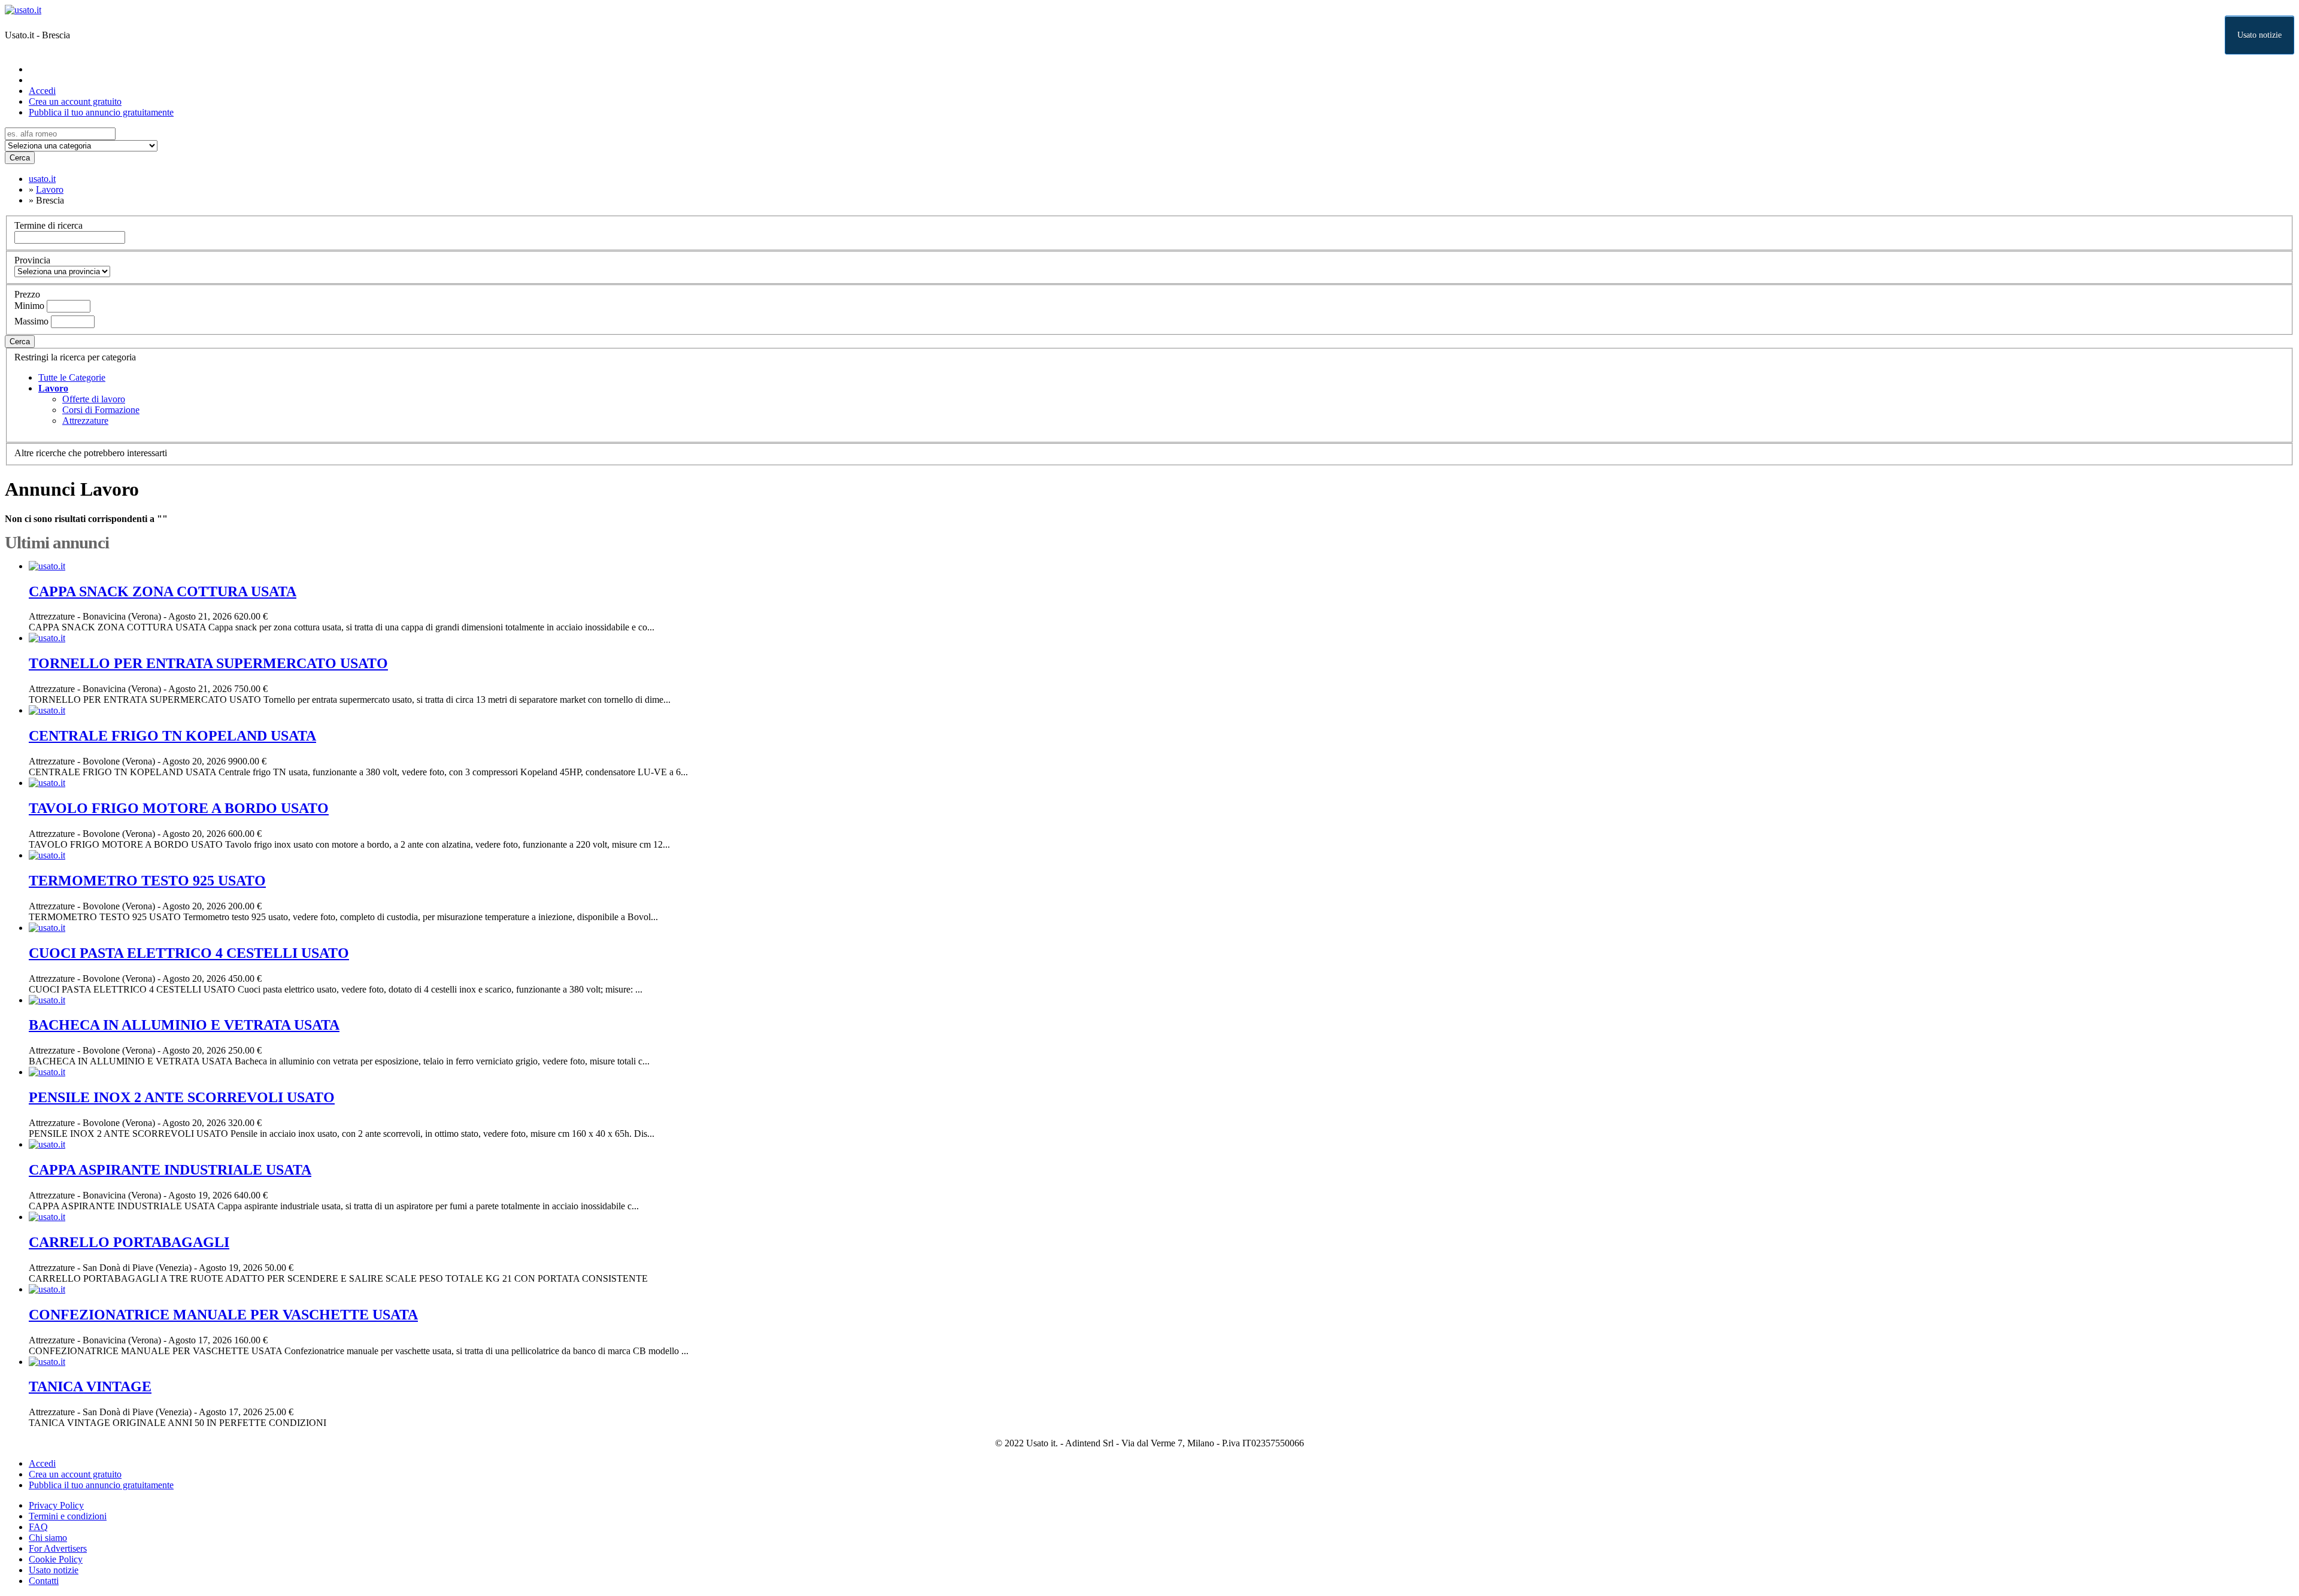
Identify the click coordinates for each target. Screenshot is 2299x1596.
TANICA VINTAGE (90, 1386)
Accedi (42, 91)
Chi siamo (48, 1538)
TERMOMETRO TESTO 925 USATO (147, 881)
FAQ (38, 1527)
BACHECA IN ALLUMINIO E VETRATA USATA (184, 1025)
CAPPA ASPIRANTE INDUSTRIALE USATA (170, 1170)
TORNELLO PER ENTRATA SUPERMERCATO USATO (208, 663)
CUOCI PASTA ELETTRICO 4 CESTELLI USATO (189, 953)
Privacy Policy (56, 1505)
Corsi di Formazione (101, 410)
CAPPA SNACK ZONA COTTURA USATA (163, 591)
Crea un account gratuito (75, 101)
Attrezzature (85, 421)
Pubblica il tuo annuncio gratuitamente (101, 112)
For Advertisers (58, 1548)
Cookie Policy (56, 1559)
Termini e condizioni (68, 1516)
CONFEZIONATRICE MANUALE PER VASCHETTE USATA (223, 1315)
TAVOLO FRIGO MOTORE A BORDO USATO (179, 808)
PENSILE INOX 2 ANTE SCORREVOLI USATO (182, 1097)
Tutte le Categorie (72, 377)
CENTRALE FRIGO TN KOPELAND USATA (172, 736)
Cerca (20, 158)
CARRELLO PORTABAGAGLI (129, 1242)
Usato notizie (2259, 35)
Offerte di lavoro (94, 399)
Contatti (44, 1581)
